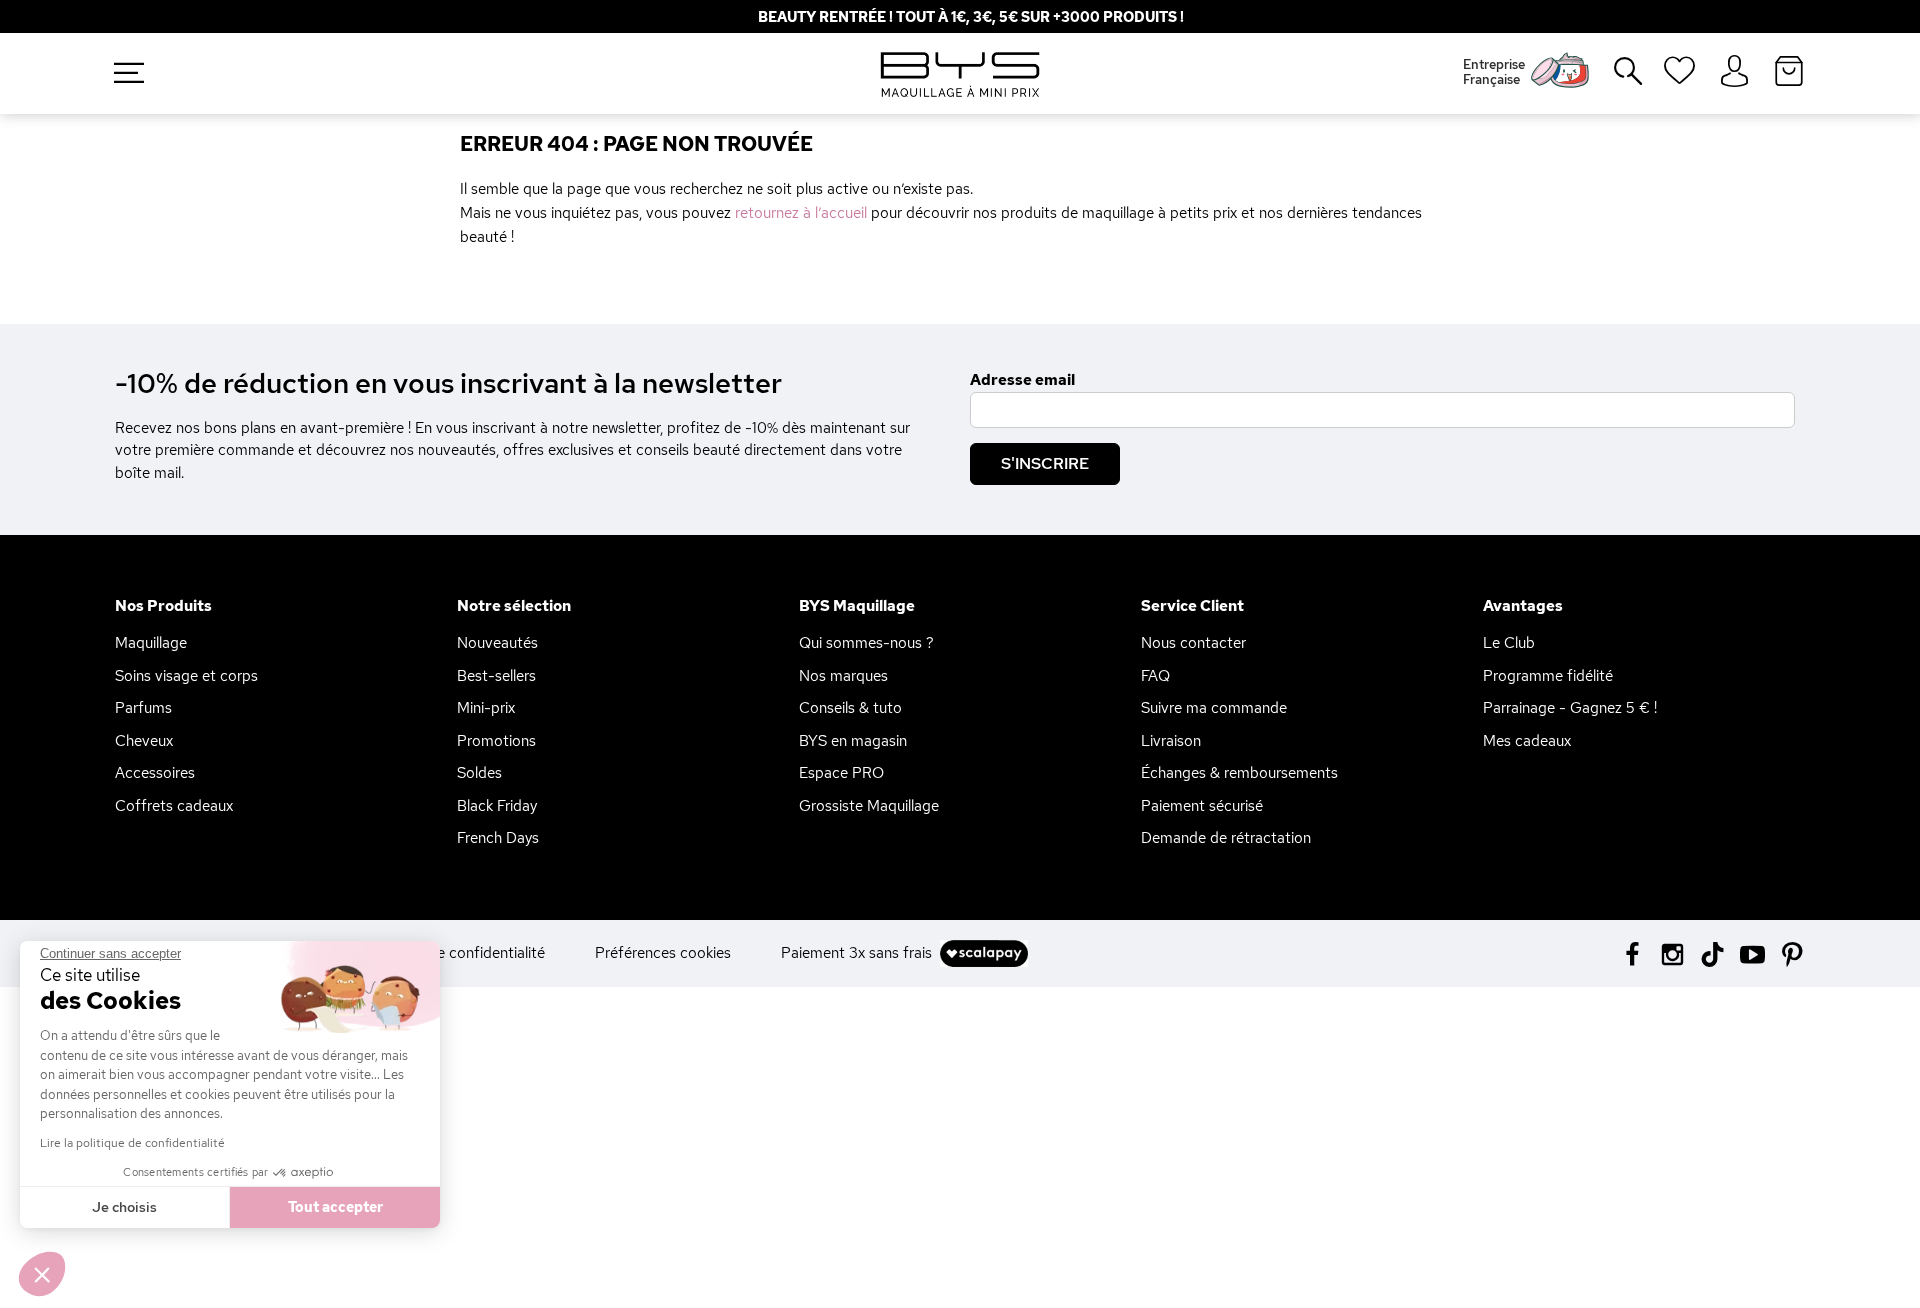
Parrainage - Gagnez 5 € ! (1570, 708)
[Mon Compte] (1734, 72)
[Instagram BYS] (1672, 952)
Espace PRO (841, 773)
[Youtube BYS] (1752, 952)
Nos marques (843, 676)
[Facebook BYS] (1632, 952)
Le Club (1509, 643)
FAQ (1155, 676)
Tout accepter (335, 1207)
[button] (42, 1274)
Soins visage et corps (186, 676)
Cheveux (144, 741)
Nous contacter (1193, 643)
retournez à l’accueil (801, 213)
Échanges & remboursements (1239, 773)
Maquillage (151, 643)
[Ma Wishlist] (1679, 77)
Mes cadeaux (1527, 741)
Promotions (496, 741)
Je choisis (124, 1207)
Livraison (1171, 741)
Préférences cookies (663, 953)
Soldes (479, 773)
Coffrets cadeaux (174, 806)
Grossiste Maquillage (869, 806)
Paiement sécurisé (1202, 806)
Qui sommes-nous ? (866, 643)
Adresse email (1022, 380)
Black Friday (497, 806)
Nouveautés (497, 643)
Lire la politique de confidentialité (132, 1143)
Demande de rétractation (1226, 838)
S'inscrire (1045, 463)
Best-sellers (496, 676)
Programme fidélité (1548, 676)
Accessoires (155, 773)
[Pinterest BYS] (1792, 952)
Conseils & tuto (850, 708)
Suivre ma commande (1214, 708)
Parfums (143, 708)
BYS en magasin (853, 741)
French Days (498, 838)
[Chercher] (1614, 79)
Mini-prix (486, 708)
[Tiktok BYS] (1712, 954)
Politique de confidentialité (455, 953)
